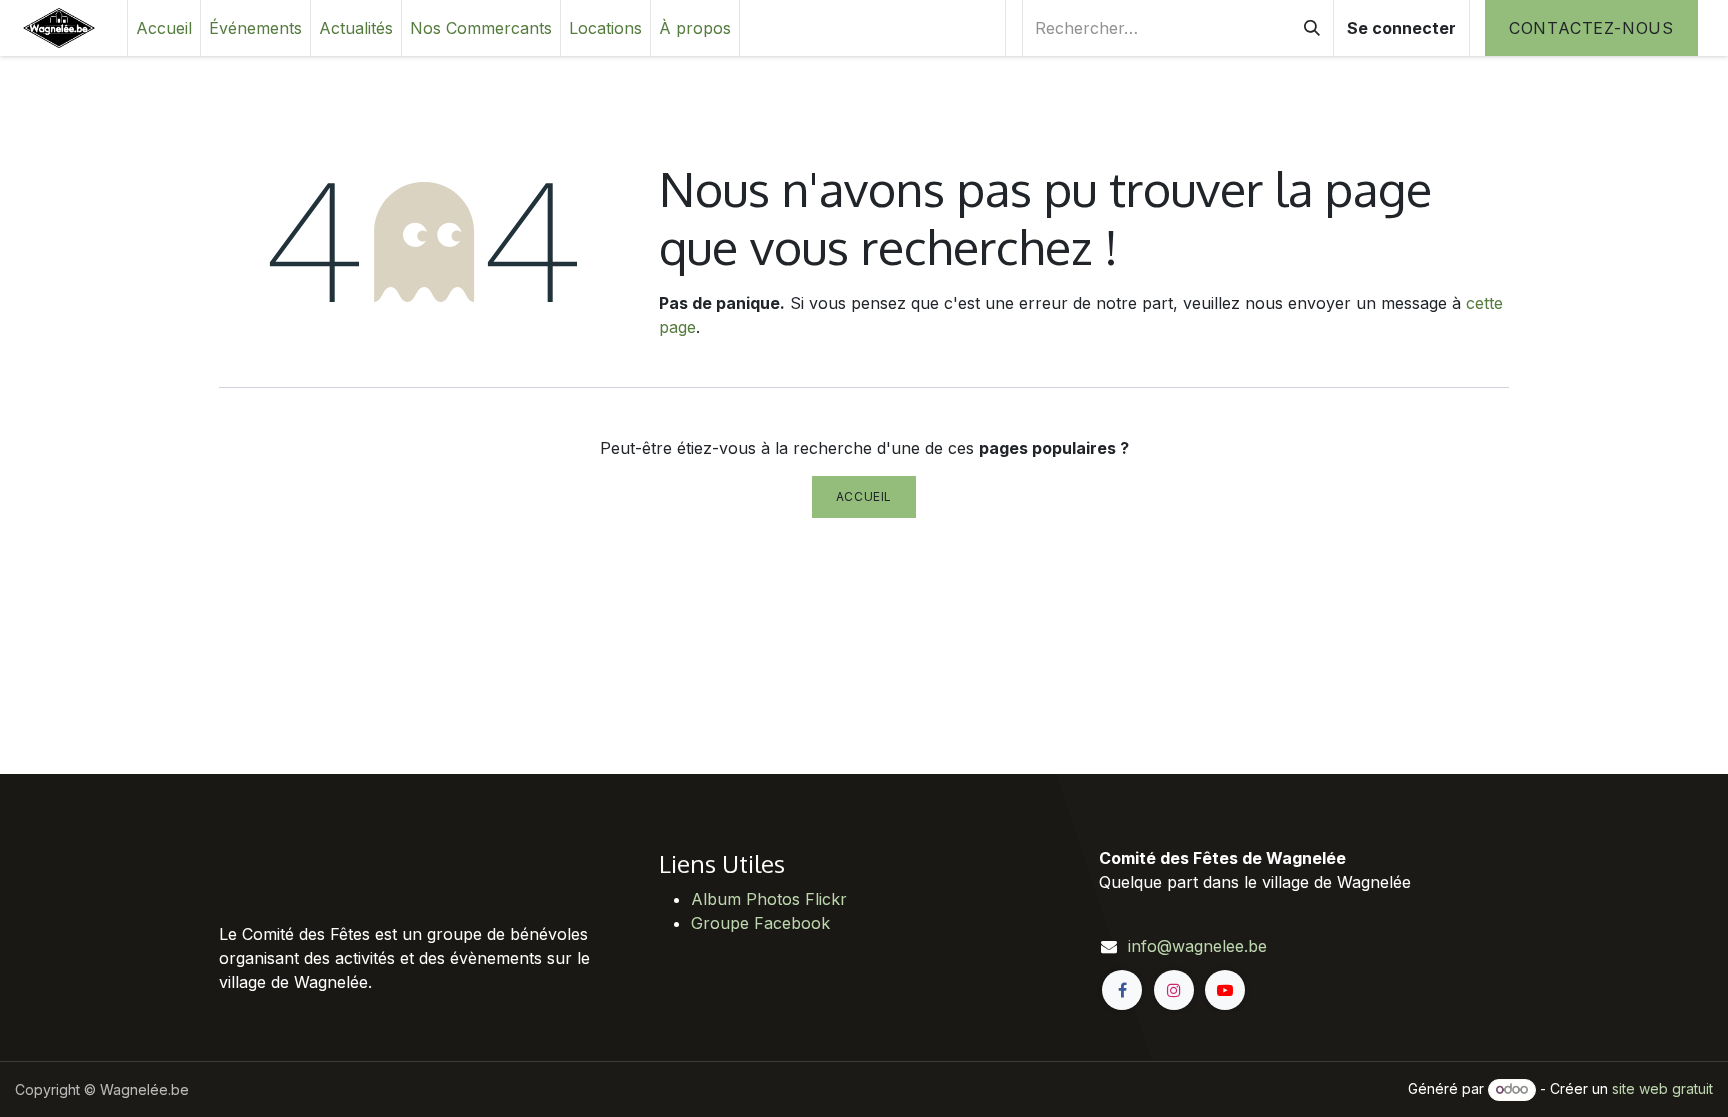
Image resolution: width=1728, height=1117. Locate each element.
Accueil (864, 496)
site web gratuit (1662, 1088)
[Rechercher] (1312, 28)
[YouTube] (1225, 990)
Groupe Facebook (760, 923)
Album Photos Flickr (769, 899)
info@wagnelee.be (1197, 946)
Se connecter (1401, 28)
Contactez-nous (1591, 28)
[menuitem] (164, 28)
